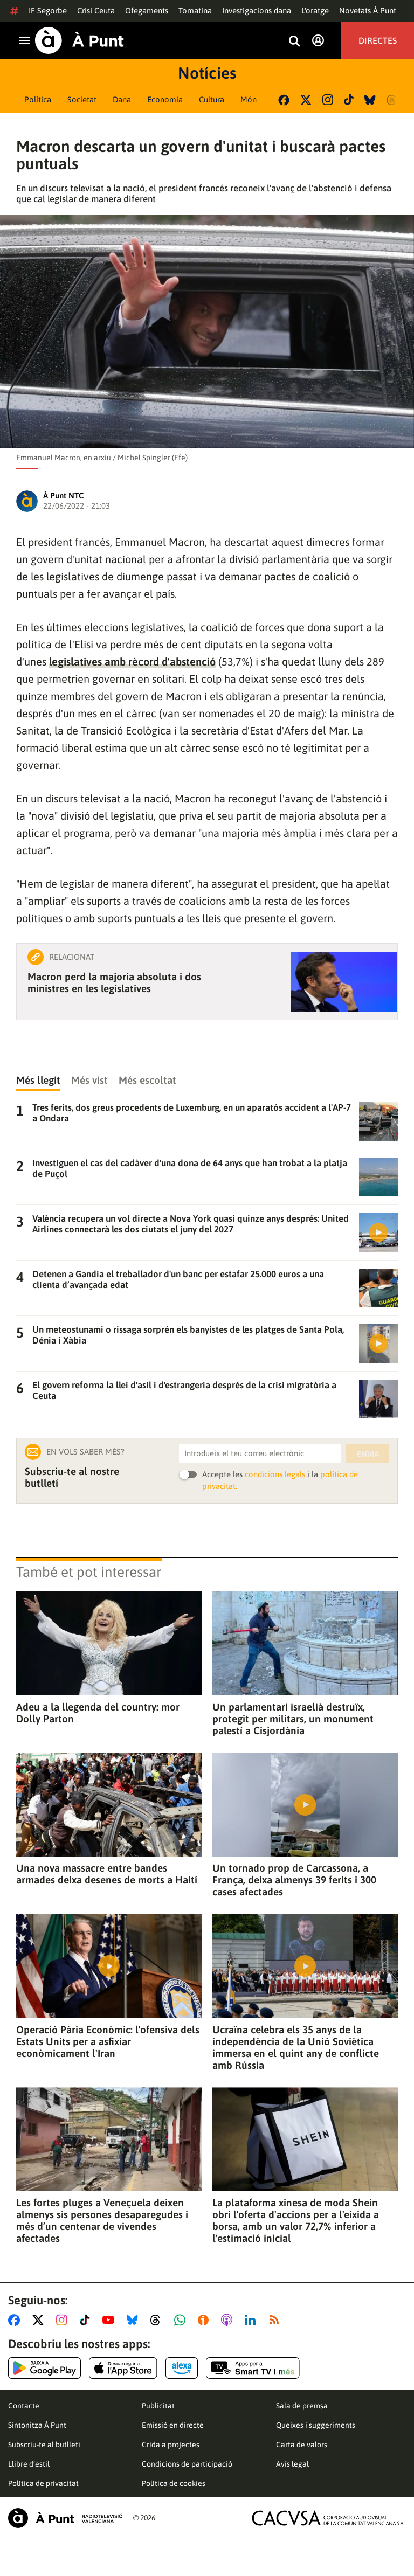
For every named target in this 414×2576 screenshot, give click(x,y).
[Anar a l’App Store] (123, 2368)
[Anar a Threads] (158, 2320)
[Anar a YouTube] (111, 2320)
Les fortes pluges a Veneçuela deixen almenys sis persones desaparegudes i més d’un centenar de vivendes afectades (102, 2220)
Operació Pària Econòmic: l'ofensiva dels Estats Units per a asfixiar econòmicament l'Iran (108, 2041)
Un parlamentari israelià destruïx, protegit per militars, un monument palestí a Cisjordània (293, 1719)
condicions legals (275, 1474)
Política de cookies (174, 2483)
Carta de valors (302, 2445)
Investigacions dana (257, 11)
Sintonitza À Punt (37, 2425)
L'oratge (315, 11)
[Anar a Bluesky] (134, 2320)
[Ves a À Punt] (80, 40)
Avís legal (292, 2464)
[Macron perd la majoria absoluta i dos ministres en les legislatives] (344, 982)
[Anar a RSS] (277, 2320)
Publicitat (158, 2406)
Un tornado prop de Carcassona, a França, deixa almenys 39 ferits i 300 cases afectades (294, 1880)
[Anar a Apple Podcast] (229, 2320)
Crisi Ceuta (96, 11)
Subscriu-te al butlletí (44, 2445)
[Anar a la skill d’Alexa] (182, 2368)
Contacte (24, 2406)
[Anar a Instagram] (64, 2320)
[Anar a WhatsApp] (182, 2320)
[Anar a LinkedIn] (252, 2320)
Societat (82, 99)
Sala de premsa (302, 2406)
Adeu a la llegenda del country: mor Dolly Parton (98, 1713)
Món (249, 99)
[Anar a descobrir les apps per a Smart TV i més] (253, 2368)
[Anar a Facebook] (16, 2320)
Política (38, 99)
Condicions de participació (187, 2464)
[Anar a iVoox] (205, 2320)
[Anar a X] (40, 2320)
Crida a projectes (171, 2445)
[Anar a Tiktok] (87, 2320)
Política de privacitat (43, 2483)
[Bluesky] (370, 100)
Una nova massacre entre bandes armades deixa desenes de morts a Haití (107, 1874)
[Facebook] (284, 100)
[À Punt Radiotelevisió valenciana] (65, 2518)
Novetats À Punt (368, 11)
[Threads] (392, 100)
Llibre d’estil (29, 2464)
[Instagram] (328, 100)
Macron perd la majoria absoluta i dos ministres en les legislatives (114, 982)
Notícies (207, 73)
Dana (122, 99)
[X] (306, 100)
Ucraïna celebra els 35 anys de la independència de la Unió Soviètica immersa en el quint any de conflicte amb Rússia (296, 2047)
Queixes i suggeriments (316, 2425)
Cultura (212, 99)
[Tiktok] (349, 100)
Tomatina (195, 11)
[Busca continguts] (294, 42)
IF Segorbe (48, 11)
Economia (165, 99)
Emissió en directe (173, 2425)
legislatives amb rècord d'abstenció (132, 662)
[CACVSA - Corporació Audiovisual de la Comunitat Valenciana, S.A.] (328, 2518)
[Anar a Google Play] (44, 2368)
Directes (378, 40)
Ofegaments (147, 11)
